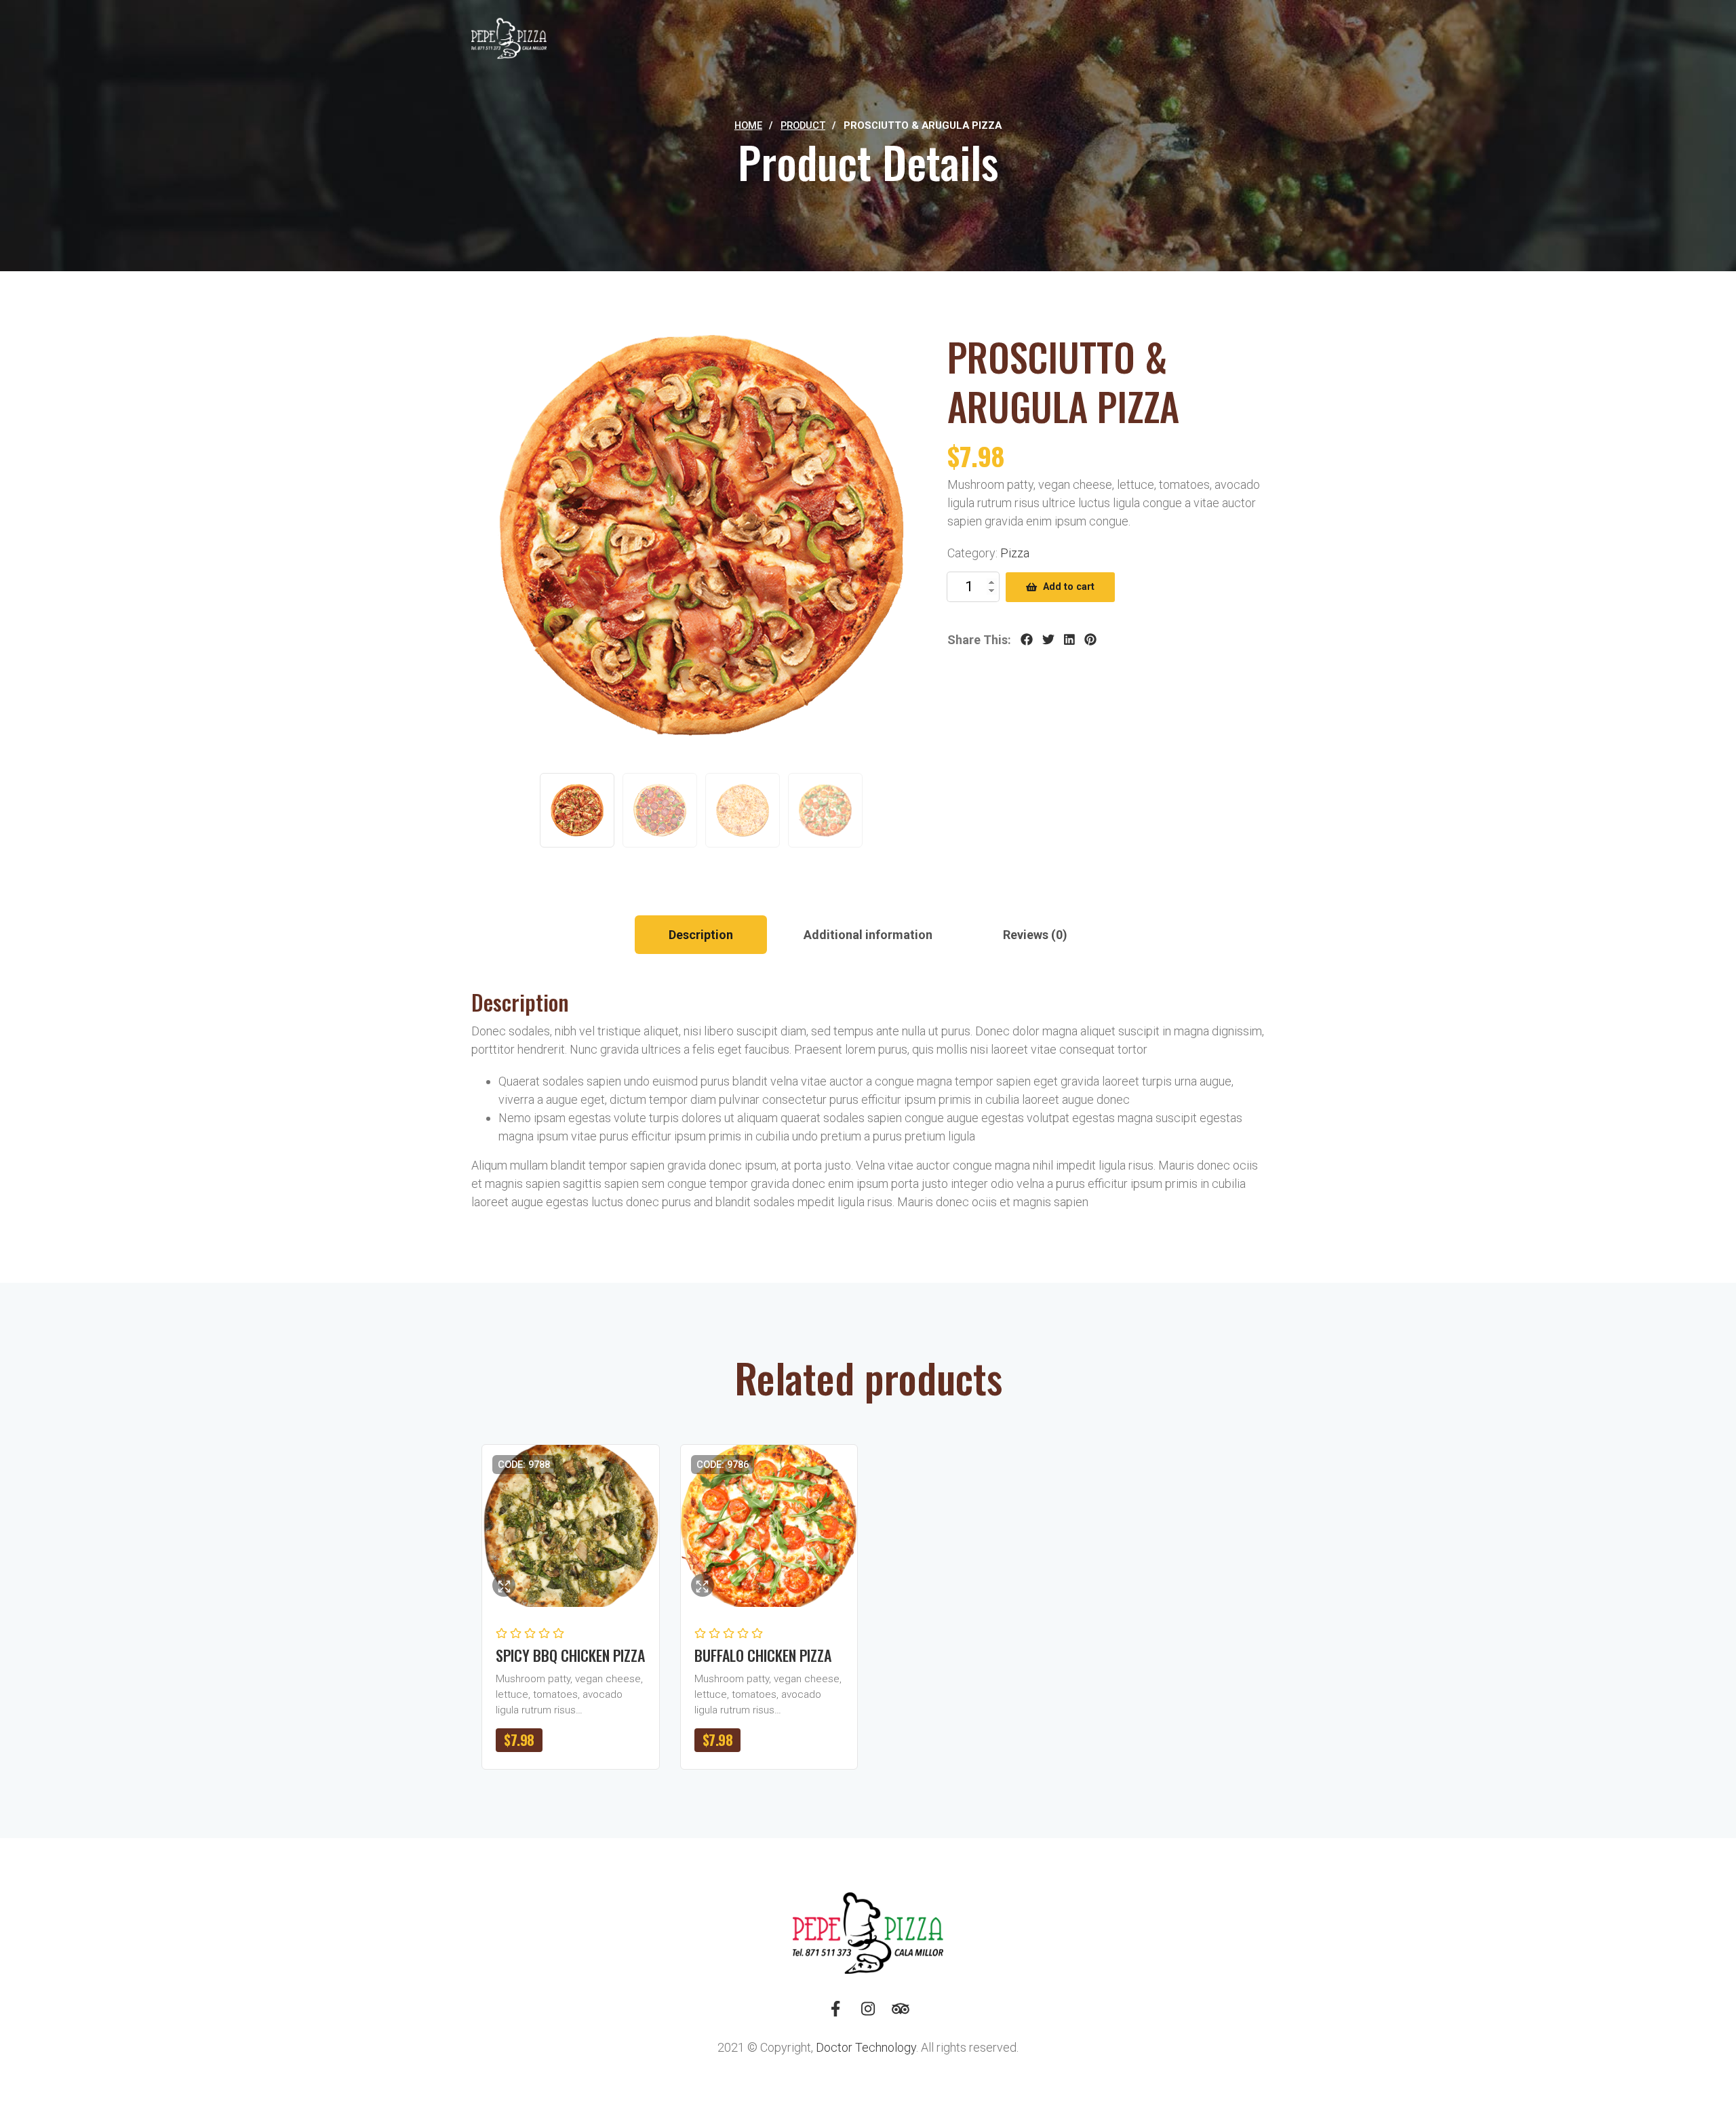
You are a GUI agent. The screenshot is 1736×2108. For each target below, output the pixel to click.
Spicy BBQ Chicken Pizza (570, 1655)
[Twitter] (1048, 640)
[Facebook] (1027, 640)
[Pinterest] (1090, 640)
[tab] (701, 935)
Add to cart (1069, 587)
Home (748, 125)
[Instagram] (868, 2014)
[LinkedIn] (1069, 640)
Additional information (868, 935)
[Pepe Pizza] (509, 39)
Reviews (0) (1035, 935)
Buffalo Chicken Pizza (763, 1655)
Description (701, 935)
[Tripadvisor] (901, 2014)
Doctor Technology (866, 2047)
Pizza (1015, 553)
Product (803, 125)
